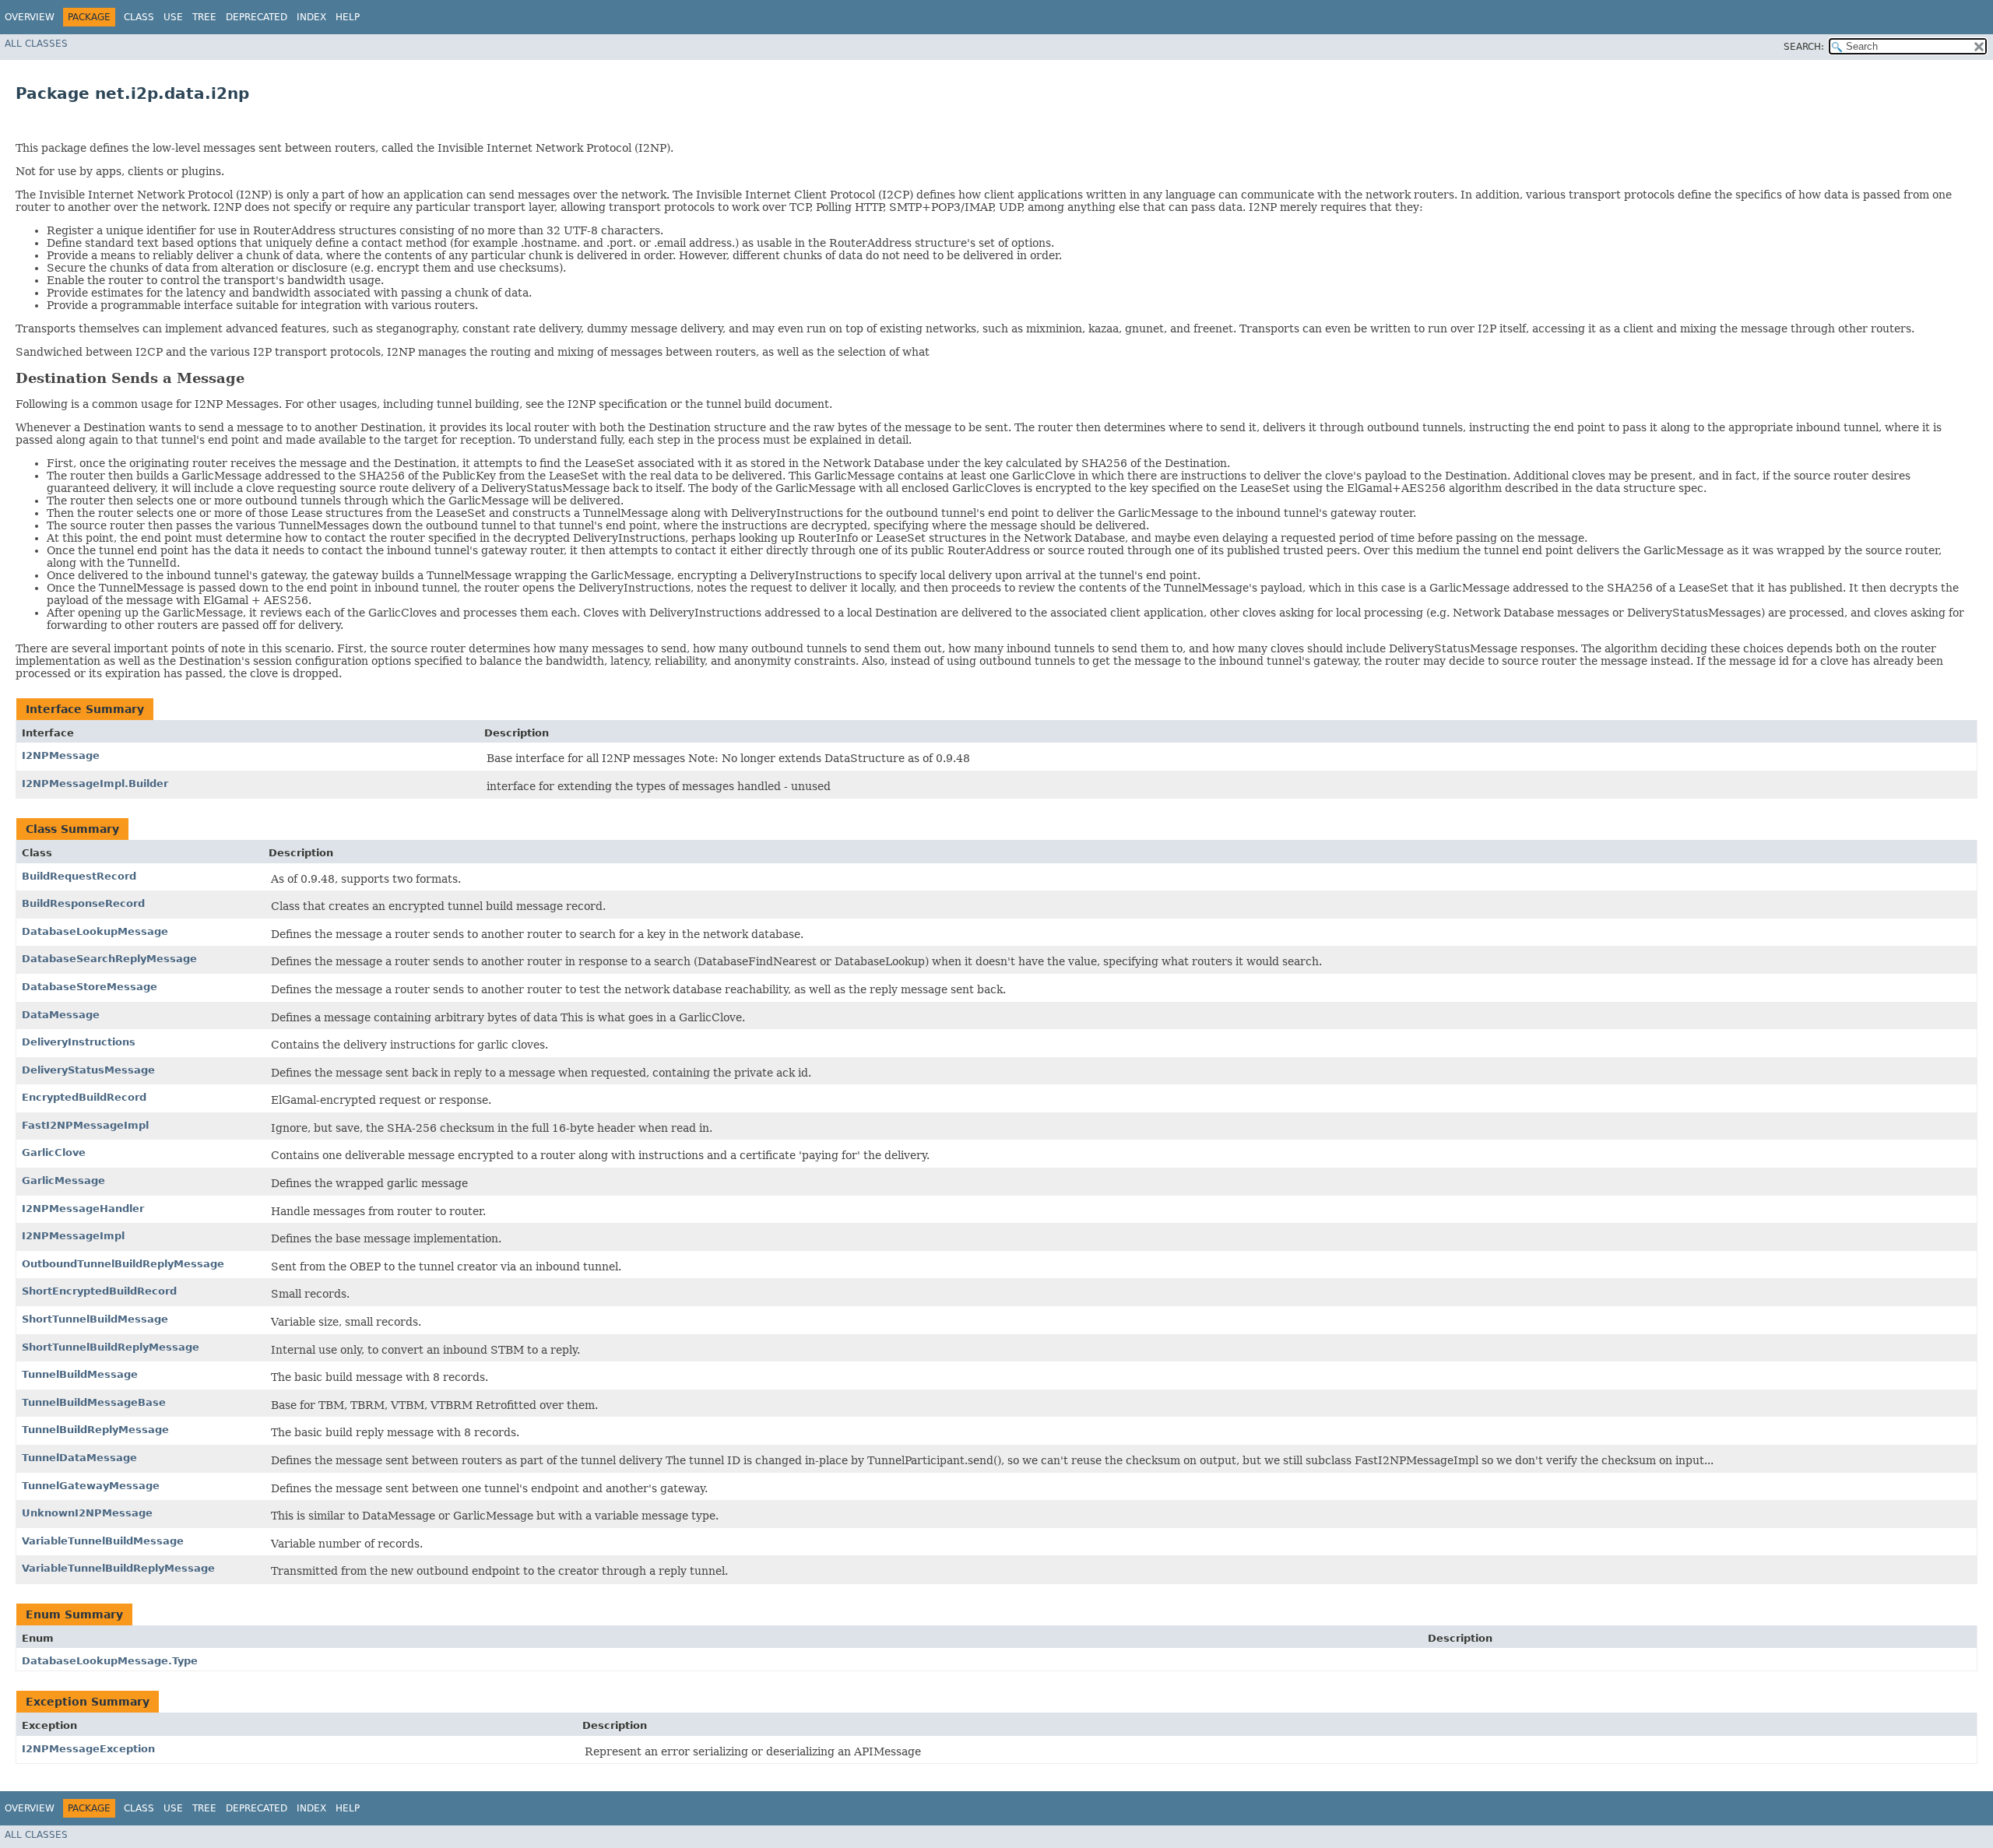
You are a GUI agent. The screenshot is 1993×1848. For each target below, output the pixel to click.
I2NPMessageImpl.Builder (95, 783)
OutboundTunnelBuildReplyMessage (123, 1264)
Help (348, 17)
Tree (204, 17)
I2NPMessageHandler (83, 1209)
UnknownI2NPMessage (87, 1513)
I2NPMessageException (88, 1749)
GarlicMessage (63, 1180)
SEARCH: (1804, 47)
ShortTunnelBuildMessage (95, 1319)
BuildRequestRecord (79, 876)
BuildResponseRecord (83, 903)
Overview (30, 17)
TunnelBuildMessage (80, 1374)
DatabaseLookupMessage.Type (110, 1661)
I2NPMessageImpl (73, 1236)
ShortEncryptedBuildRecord (99, 1291)
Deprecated (257, 17)
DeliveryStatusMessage (88, 1070)
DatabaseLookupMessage (95, 931)
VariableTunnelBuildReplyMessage (118, 1568)
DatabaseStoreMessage (90, 987)
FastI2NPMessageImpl (85, 1125)
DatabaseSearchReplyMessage (109, 959)
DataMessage (61, 1015)
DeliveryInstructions (79, 1042)
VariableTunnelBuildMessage (103, 1541)
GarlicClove (54, 1152)
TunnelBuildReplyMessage (95, 1430)
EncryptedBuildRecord (84, 1097)
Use (173, 17)
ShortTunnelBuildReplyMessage (111, 1347)
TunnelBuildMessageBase (94, 1402)
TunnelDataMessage (79, 1458)
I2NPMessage (61, 755)
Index (311, 17)
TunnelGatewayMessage (91, 1486)
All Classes (36, 44)
